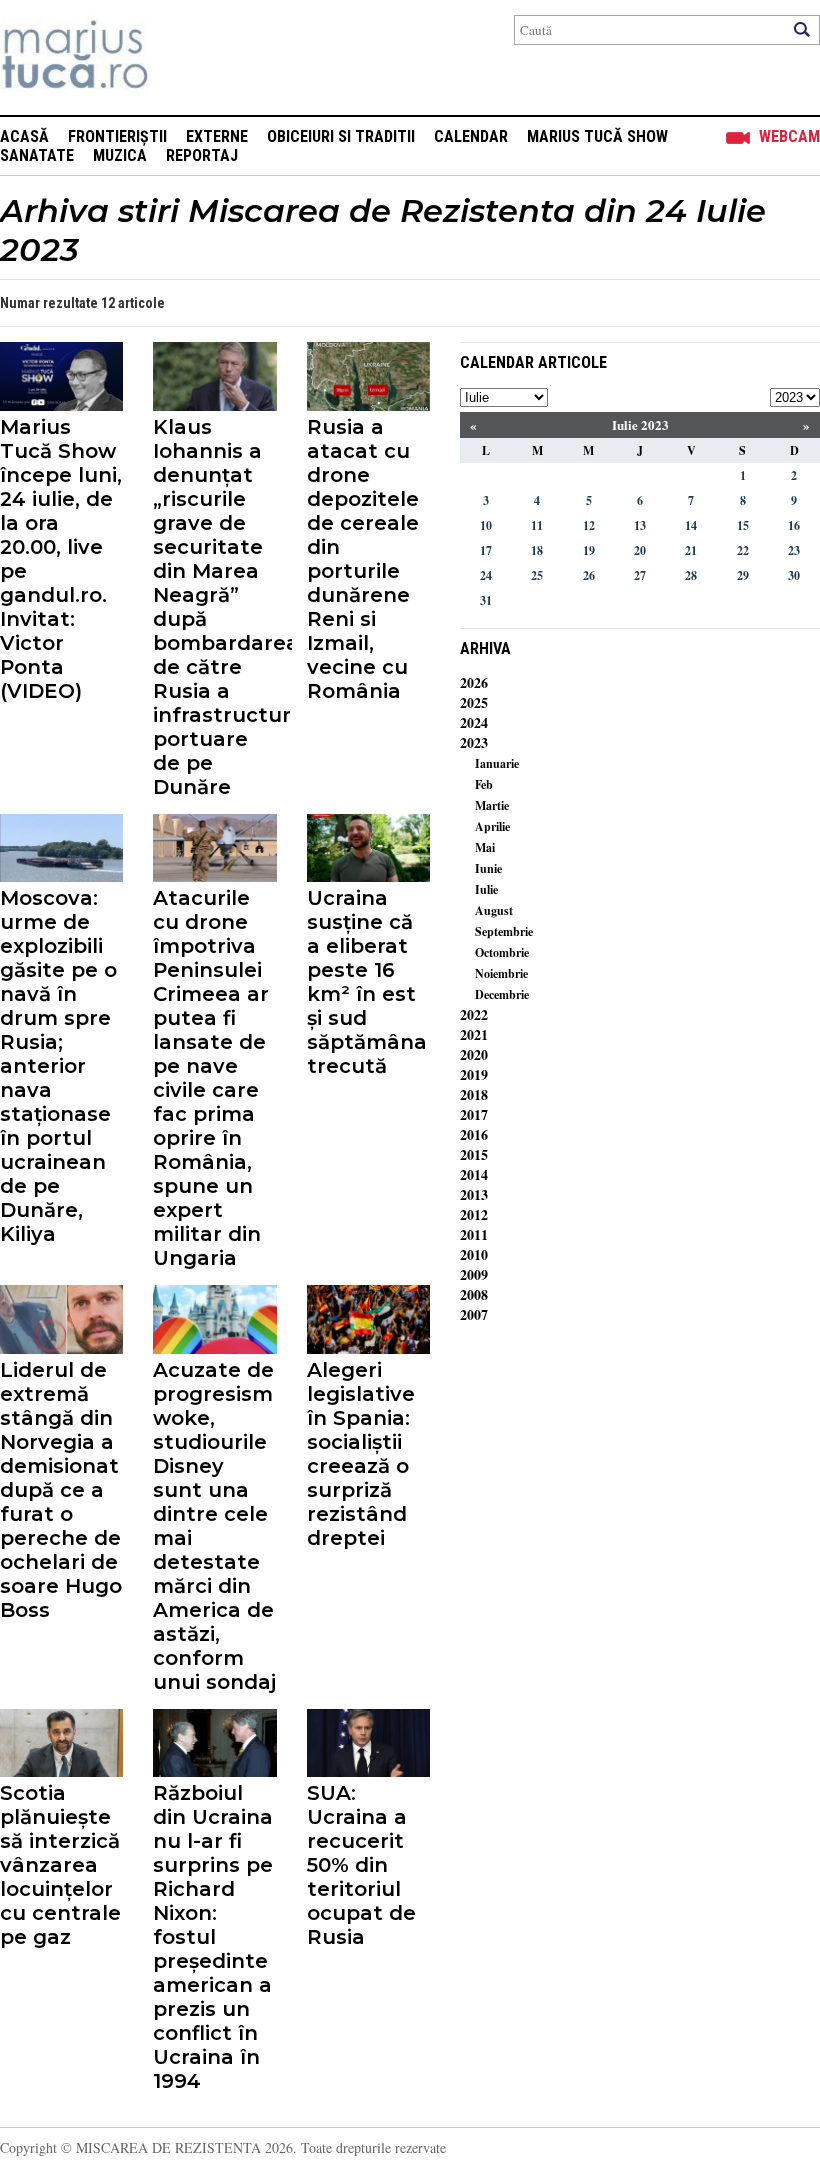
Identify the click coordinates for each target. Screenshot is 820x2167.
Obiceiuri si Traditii (341, 136)
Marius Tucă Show (597, 136)
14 (691, 525)
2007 (474, 1314)
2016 (474, 1134)
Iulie (486, 889)
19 (589, 550)
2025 (474, 702)
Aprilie (492, 826)
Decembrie (502, 994)
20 (640, 550)
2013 (474, 1194)
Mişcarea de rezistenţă (182, 57)
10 (486, 525)
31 (486, 600)
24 (486, 575)
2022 (474, 1014)
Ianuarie (497, 763)
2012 (474, 1214)
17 (486, 550)
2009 (474, 1274)
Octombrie (502, 952)
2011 (474, 1234)
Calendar (471, 136)
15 (743, 525)
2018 (474, 1094)
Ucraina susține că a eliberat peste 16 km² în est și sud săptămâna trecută (367, 982)
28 (691, 575)
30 (794, 575)
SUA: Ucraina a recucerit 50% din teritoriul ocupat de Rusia (361, 1865)
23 (794, 550)
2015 (474, 1154)
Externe (217, 136)
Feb (484, 784)
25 (537, 575)
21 (691, 550)
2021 (474, 1034)
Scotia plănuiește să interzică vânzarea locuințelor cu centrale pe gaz (60, 1865)
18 (537, 550)
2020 (474, 1054)
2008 (474, 1294)
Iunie (488, 868)
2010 (474, 1254)
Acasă (24, 136)
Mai (485, 847)
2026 (474, 682)
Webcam (789, 136)
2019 (474, 1074)
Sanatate (37, 155)
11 (537, 525)
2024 (474, 722)
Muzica (120, 155)
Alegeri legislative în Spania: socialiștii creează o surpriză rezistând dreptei (361, 1454)
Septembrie (504, 931)
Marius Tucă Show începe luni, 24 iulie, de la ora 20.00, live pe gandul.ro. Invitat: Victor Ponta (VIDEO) (61, 559)
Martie (492, 805)
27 (640, 575)
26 (589, 575)
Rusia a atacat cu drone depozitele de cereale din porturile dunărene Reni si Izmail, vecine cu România (363, 559)
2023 (474, 742)
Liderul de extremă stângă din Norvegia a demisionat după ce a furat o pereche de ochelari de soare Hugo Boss (61, 1490)
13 (640, 525)
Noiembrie (501, 973)
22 (743, 550)
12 (589, 525)
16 (794, 525)
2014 (474, 1174)
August (494, 910)
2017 (474, 1114)
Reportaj (202, 155)
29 (743, 575)
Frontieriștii (117, 136)
